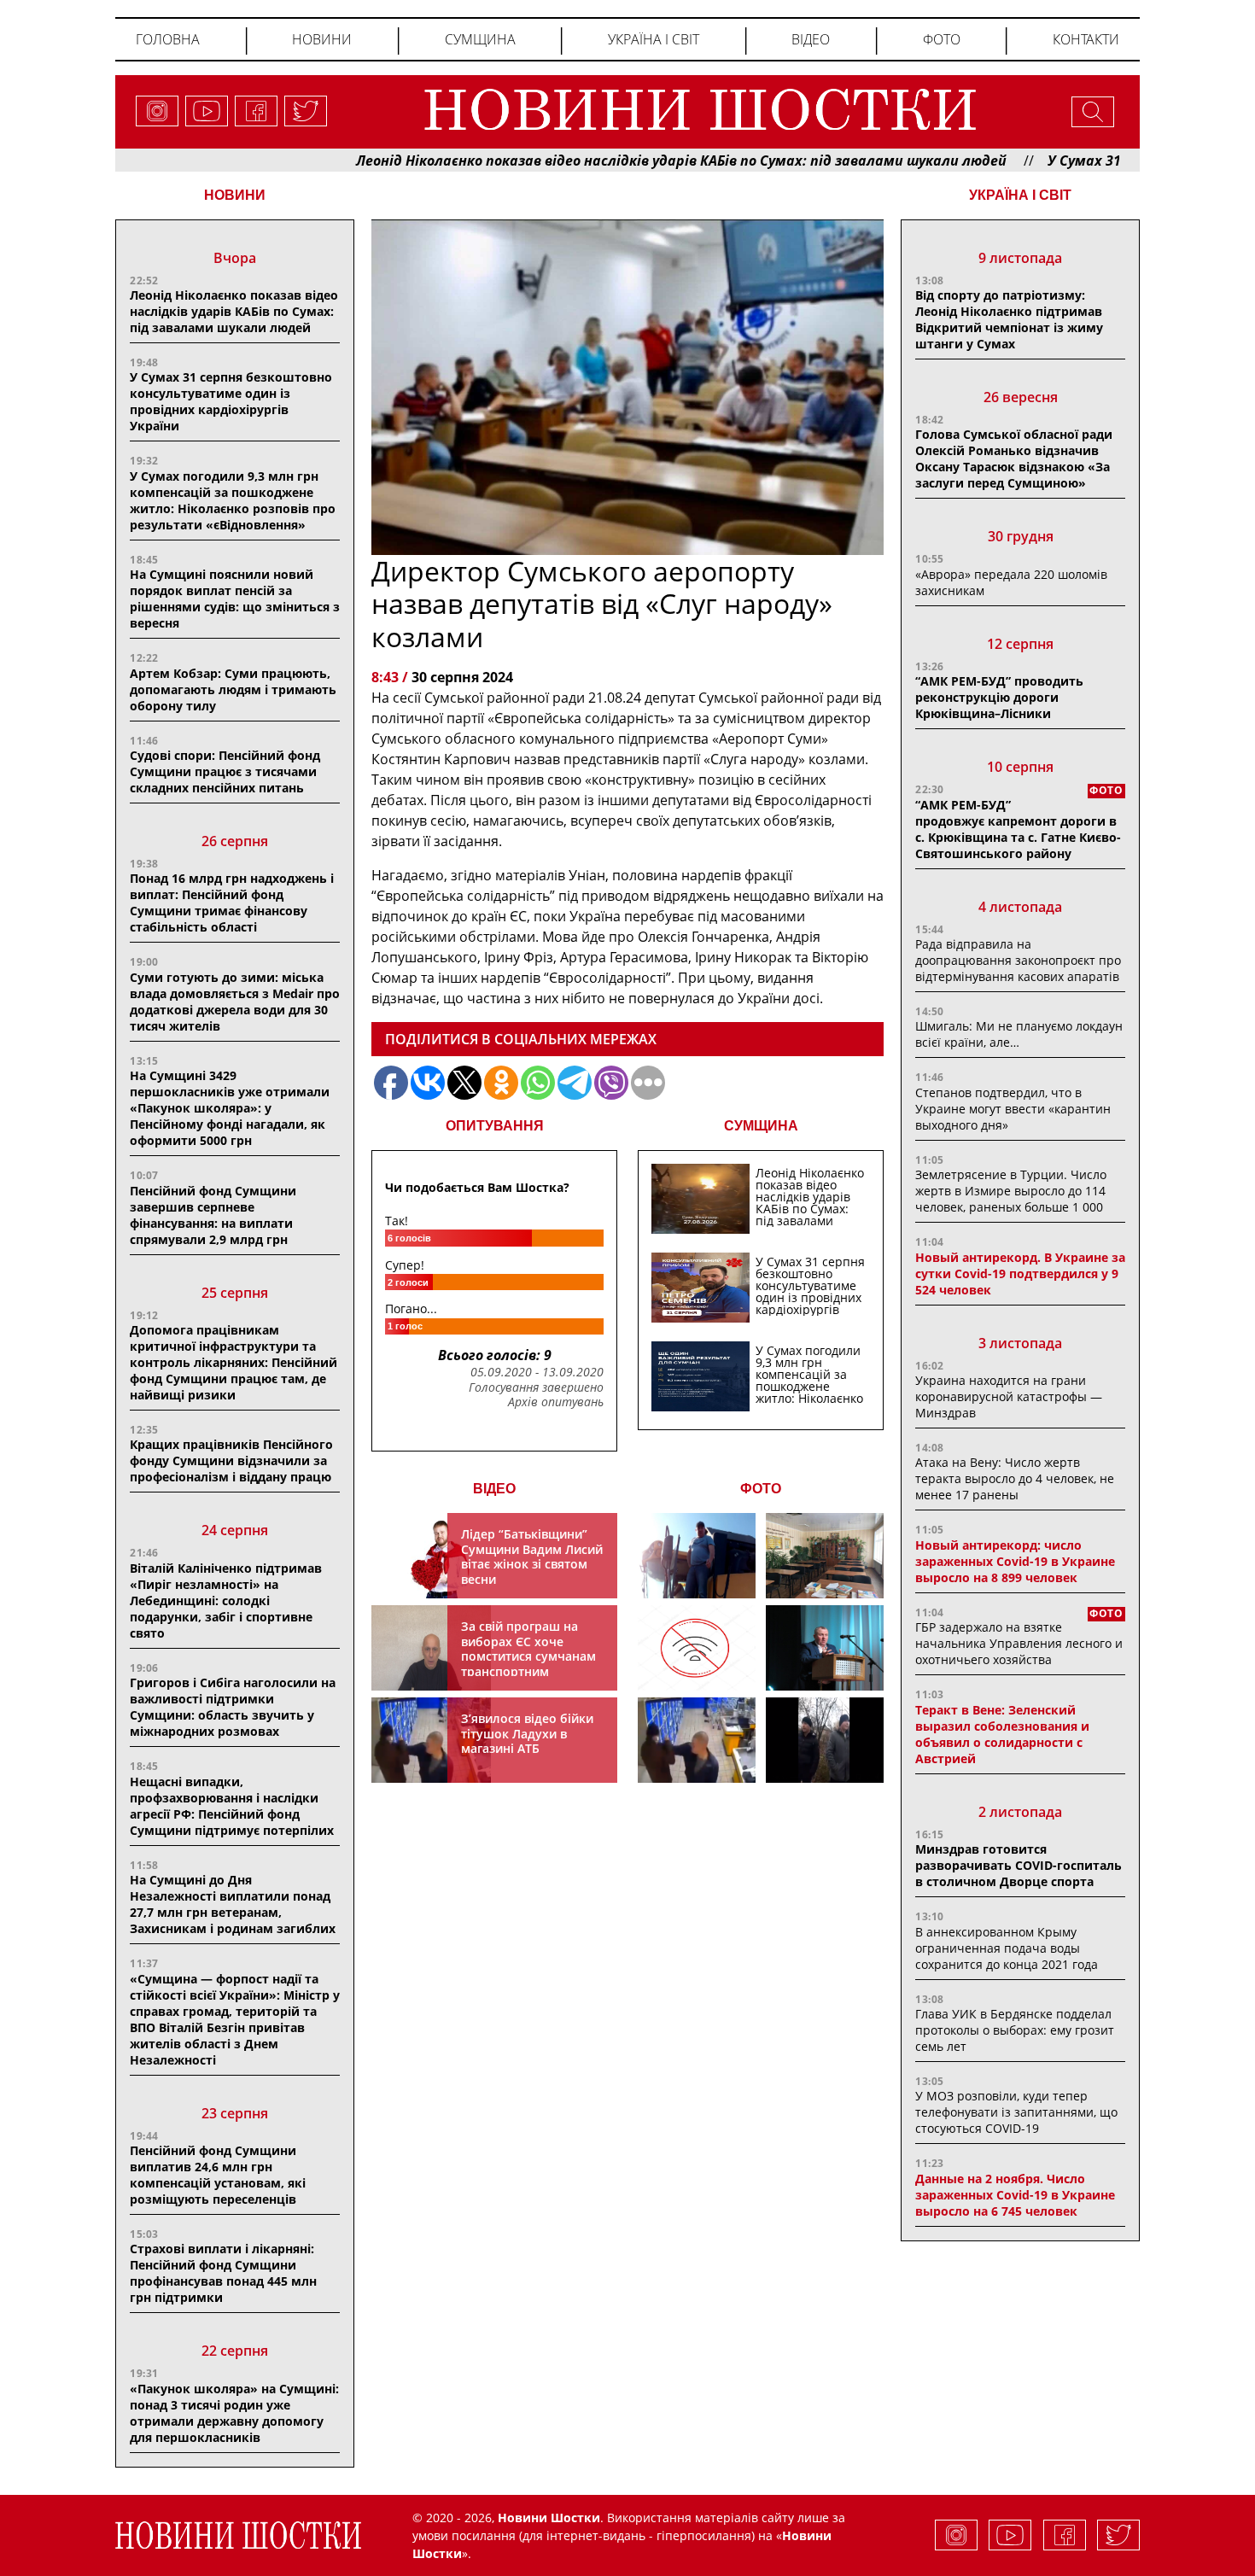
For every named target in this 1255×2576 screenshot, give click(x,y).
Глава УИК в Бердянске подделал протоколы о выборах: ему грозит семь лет (1015, 2030)
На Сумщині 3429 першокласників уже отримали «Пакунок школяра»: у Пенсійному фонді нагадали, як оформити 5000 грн (230, 1108)
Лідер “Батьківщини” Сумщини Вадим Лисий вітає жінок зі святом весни (532, 1557)
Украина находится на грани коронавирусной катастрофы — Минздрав (1009, 1396)
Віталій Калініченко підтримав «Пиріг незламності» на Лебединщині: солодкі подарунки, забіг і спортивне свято (226, 1601)
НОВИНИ (235, 195)
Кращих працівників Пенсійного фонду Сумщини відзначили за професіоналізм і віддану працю (231, 1460)
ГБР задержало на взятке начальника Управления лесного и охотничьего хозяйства (1019, 1643)
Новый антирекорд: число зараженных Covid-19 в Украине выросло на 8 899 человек (1015, 1561)
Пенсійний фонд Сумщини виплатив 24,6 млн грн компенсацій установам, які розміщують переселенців (218, 2175)
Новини (322, 39)
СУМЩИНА (761, 1126)
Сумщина (480, 39)
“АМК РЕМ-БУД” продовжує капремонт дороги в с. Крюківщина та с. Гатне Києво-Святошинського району (1018, 829)
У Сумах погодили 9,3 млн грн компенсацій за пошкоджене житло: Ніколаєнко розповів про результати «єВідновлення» (233, 500)
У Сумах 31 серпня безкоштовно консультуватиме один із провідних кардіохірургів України (231, 401)
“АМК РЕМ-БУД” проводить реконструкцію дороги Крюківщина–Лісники (999, 697)
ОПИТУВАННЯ (495, 1126)
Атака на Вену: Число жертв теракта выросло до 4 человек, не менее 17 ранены (1015, 1478)
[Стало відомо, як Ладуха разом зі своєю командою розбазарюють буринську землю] (697, 1556)
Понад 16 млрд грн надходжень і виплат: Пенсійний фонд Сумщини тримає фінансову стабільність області (232, 902)
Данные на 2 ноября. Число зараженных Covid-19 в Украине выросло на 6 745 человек (1015, 2195)
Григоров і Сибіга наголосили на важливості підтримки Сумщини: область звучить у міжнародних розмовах (233, 1707)
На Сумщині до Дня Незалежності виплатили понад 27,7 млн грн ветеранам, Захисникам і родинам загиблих (233, 1904)
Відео (811, 39)
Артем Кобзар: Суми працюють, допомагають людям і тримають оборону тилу (233, 689)
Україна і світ (654, 39)
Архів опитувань (556, 1402)
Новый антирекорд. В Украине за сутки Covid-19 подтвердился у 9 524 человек (1020, 1273)
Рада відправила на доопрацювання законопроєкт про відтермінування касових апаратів (1018, 960)
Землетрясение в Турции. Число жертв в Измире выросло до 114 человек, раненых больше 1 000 (1011, 1191)
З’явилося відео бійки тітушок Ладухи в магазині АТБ (527, 1733)
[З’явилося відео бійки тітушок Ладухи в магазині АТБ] (697, 1740)
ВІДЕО (494, 1489)
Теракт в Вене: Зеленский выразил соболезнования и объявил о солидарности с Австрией (1002, 1734)
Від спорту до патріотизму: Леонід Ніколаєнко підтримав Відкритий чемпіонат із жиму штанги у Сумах (1009, 319)
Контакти (1086, 39)
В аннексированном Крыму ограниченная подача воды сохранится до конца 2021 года (1007, 1948)
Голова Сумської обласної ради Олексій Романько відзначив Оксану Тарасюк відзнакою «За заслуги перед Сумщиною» (1014, 459)
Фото (942, 39)
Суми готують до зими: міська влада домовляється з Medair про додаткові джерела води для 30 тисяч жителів (235, 1002)
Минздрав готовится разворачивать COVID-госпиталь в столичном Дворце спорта (1019, 1865)
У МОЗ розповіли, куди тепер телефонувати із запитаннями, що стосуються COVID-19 (1016, 2112)
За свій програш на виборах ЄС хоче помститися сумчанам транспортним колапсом (528, 1656)
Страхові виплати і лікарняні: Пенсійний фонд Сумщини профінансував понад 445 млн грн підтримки (223, 2273)
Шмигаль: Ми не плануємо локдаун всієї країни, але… (1019, 1034)
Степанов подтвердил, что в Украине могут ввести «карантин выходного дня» (1013, 1109)
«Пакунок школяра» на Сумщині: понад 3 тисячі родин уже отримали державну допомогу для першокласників (234, 2413)
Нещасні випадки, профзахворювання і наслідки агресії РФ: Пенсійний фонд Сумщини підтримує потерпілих (232, 1806)
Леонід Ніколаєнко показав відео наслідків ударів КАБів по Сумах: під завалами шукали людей (620, 161)
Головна (168, 39)
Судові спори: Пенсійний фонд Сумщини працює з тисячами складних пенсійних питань (225, 771)
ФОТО (761, 1489)
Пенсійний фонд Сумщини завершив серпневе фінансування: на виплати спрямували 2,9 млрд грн (213, 1215)
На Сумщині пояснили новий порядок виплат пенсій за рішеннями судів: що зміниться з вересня (235, 599)
